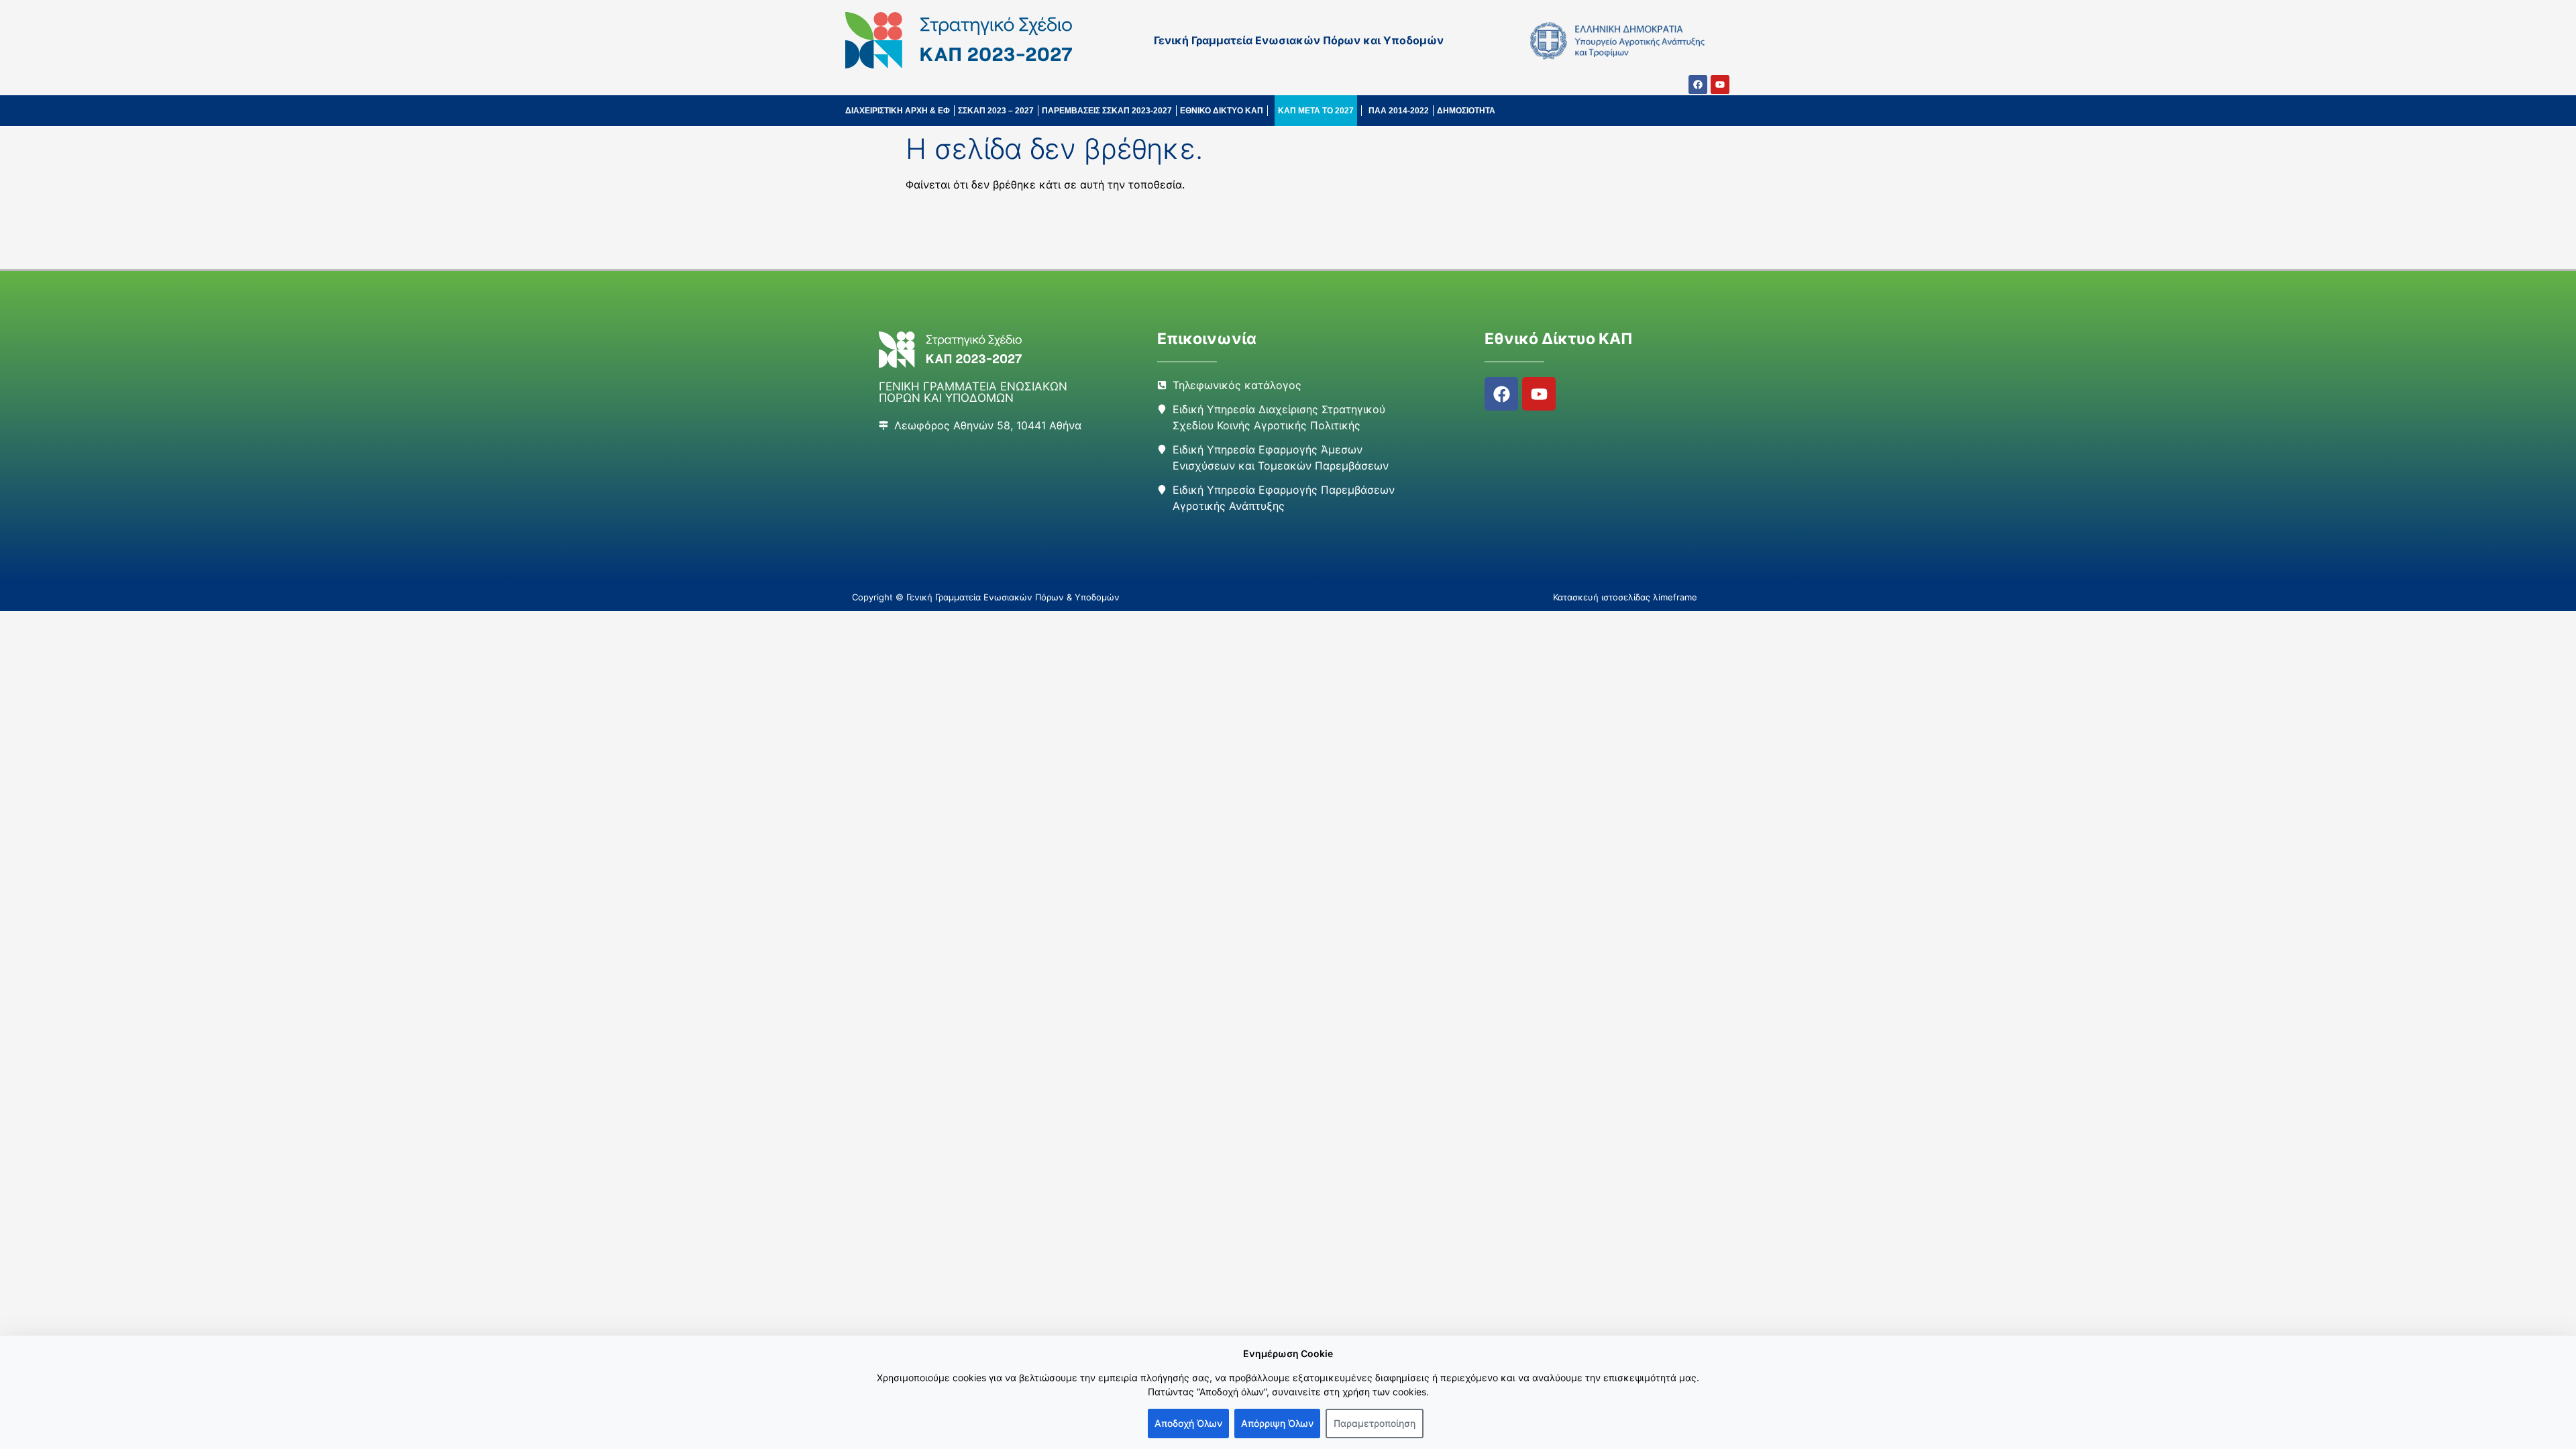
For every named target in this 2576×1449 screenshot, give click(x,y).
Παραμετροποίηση (1375, 1423)
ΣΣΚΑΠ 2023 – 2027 (996, 111)
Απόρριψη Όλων (1277, 1423)
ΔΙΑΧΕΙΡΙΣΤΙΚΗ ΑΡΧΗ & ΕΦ (898, 111)
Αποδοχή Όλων (1188, 1423)
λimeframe (1675, 597)
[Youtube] (1720, 85)
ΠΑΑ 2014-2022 (1399, 111)
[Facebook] (1698, 85)
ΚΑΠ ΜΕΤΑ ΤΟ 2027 (1316, 111)
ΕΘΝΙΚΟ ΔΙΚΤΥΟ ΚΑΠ (1222, 111)
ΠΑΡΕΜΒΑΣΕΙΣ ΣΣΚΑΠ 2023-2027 (1107, 111)
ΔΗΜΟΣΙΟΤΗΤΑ (1466, 111)
